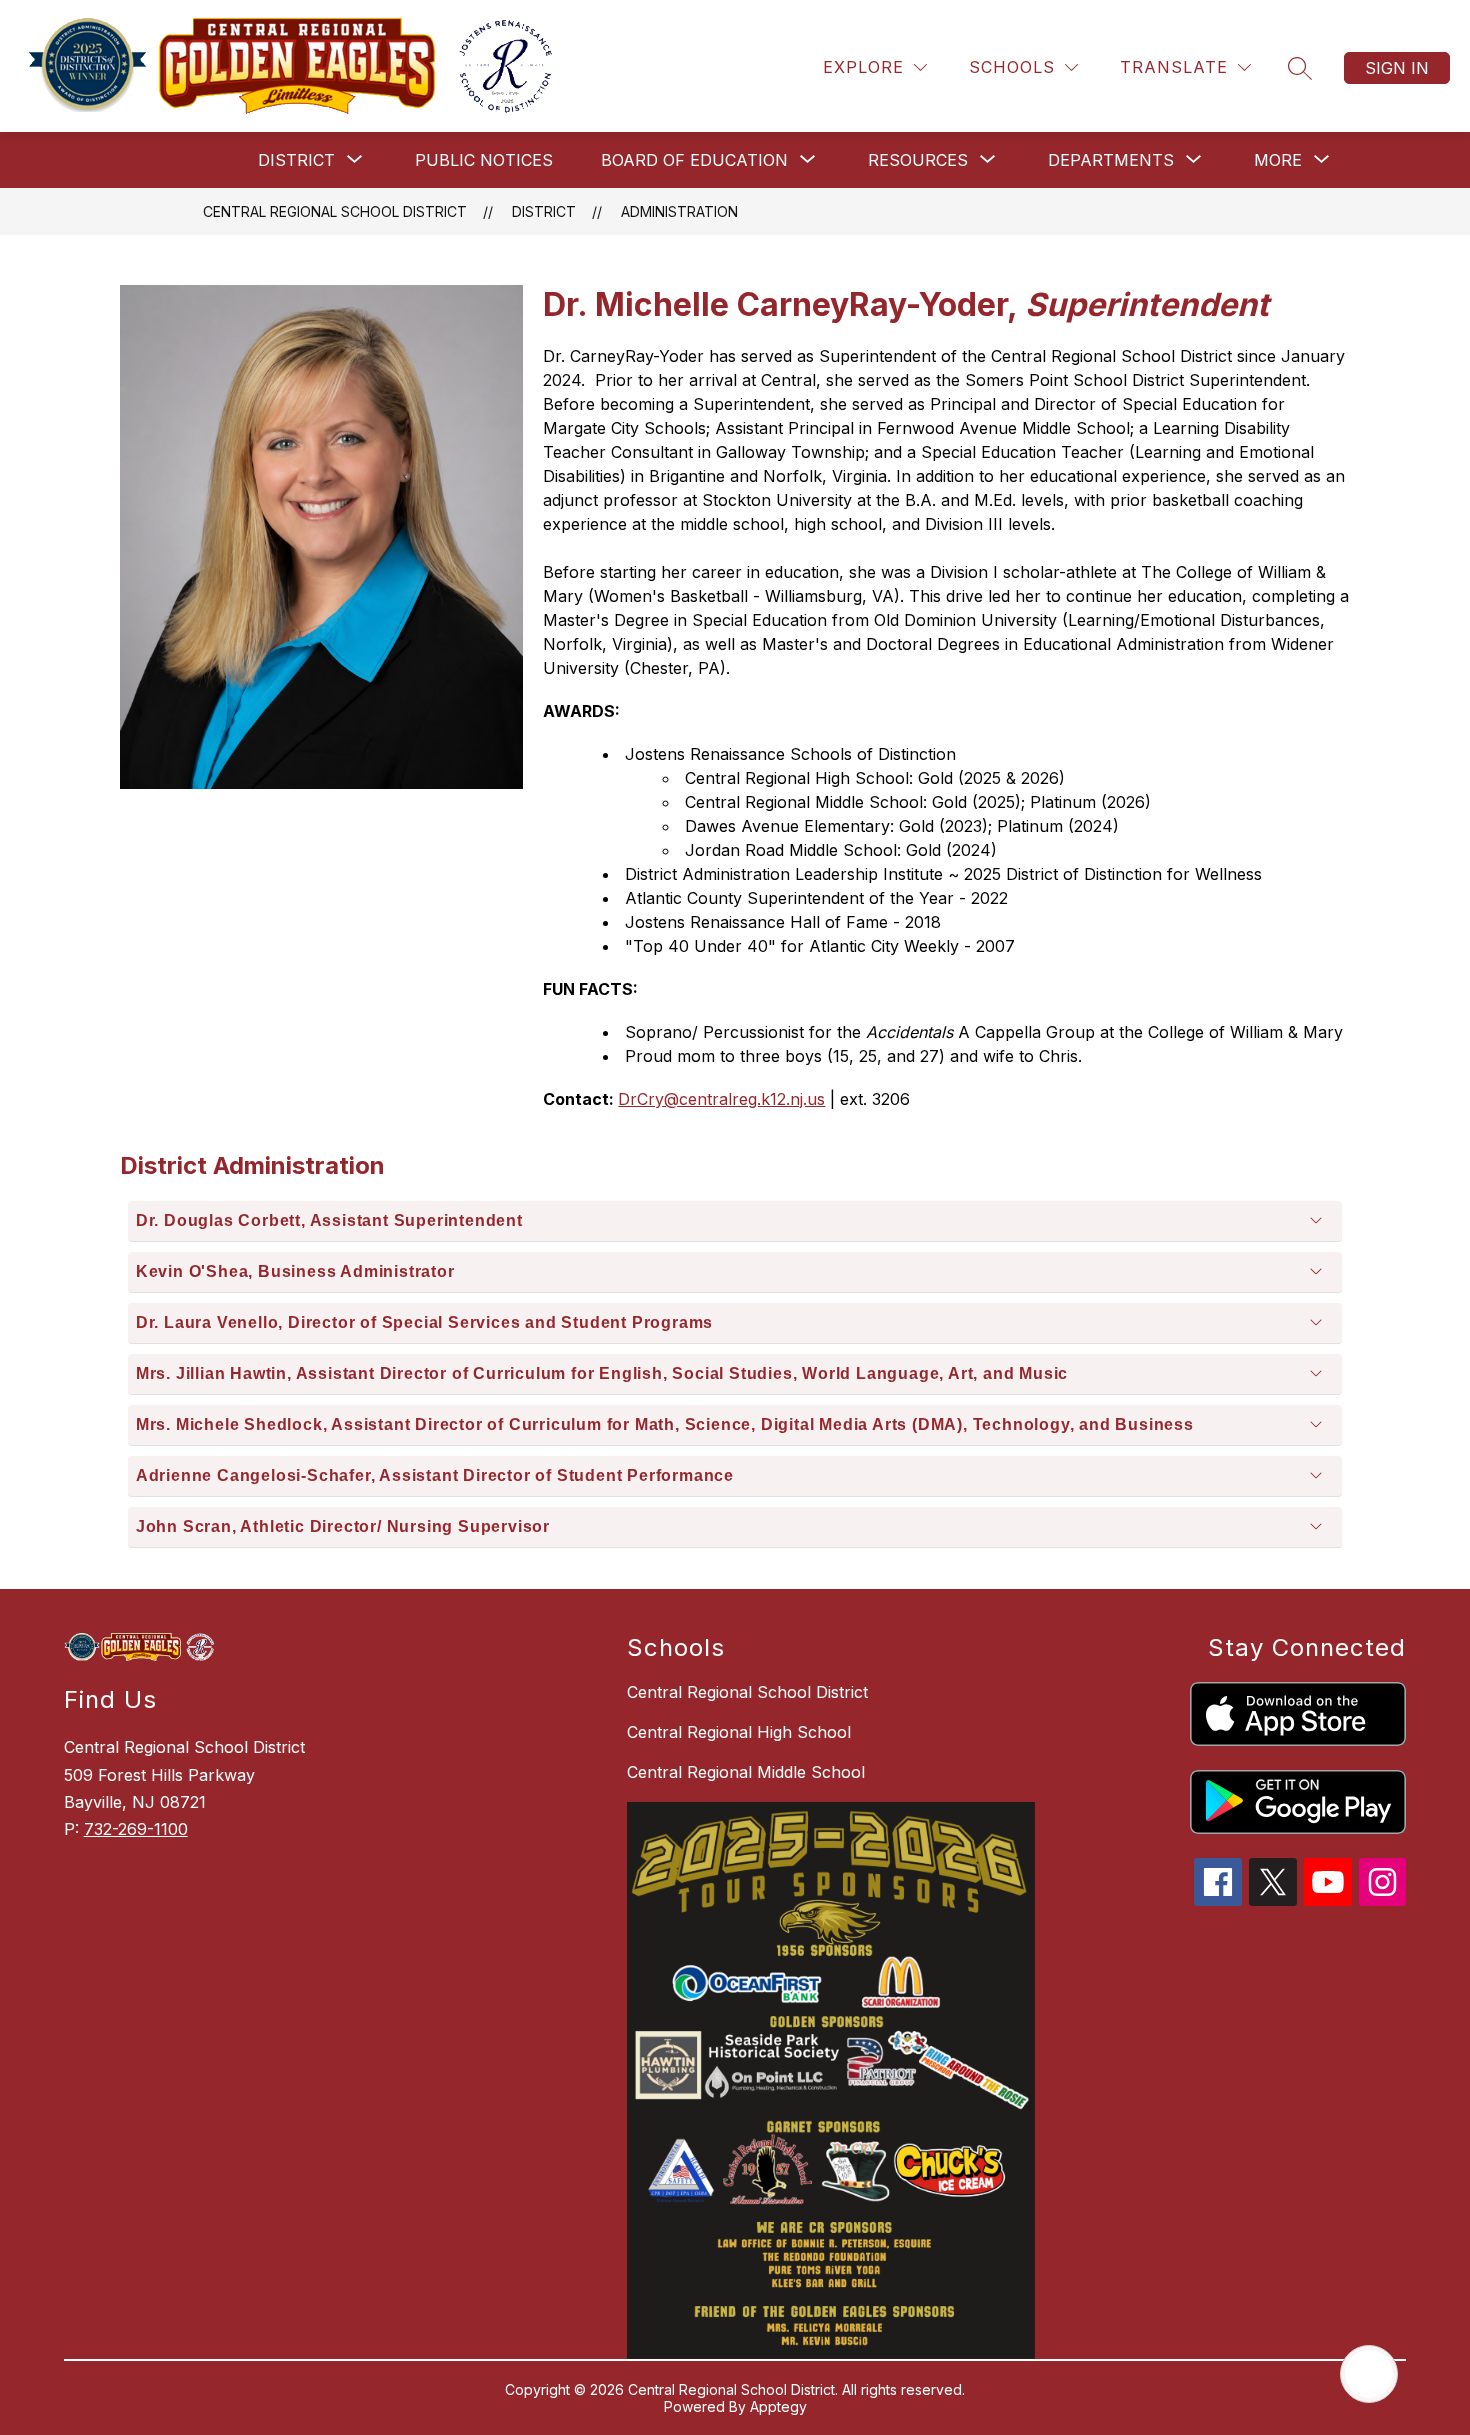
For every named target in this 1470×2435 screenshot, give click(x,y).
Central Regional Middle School (746, 1772)
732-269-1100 (136, 1829)
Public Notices (484, 160)
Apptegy (778, 2406)
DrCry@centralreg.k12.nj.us (721, 1099)
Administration (679, 211)
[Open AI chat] (1369, 2374)
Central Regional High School (739, 1732)
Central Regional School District (335, 211)
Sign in (1397, 68)
